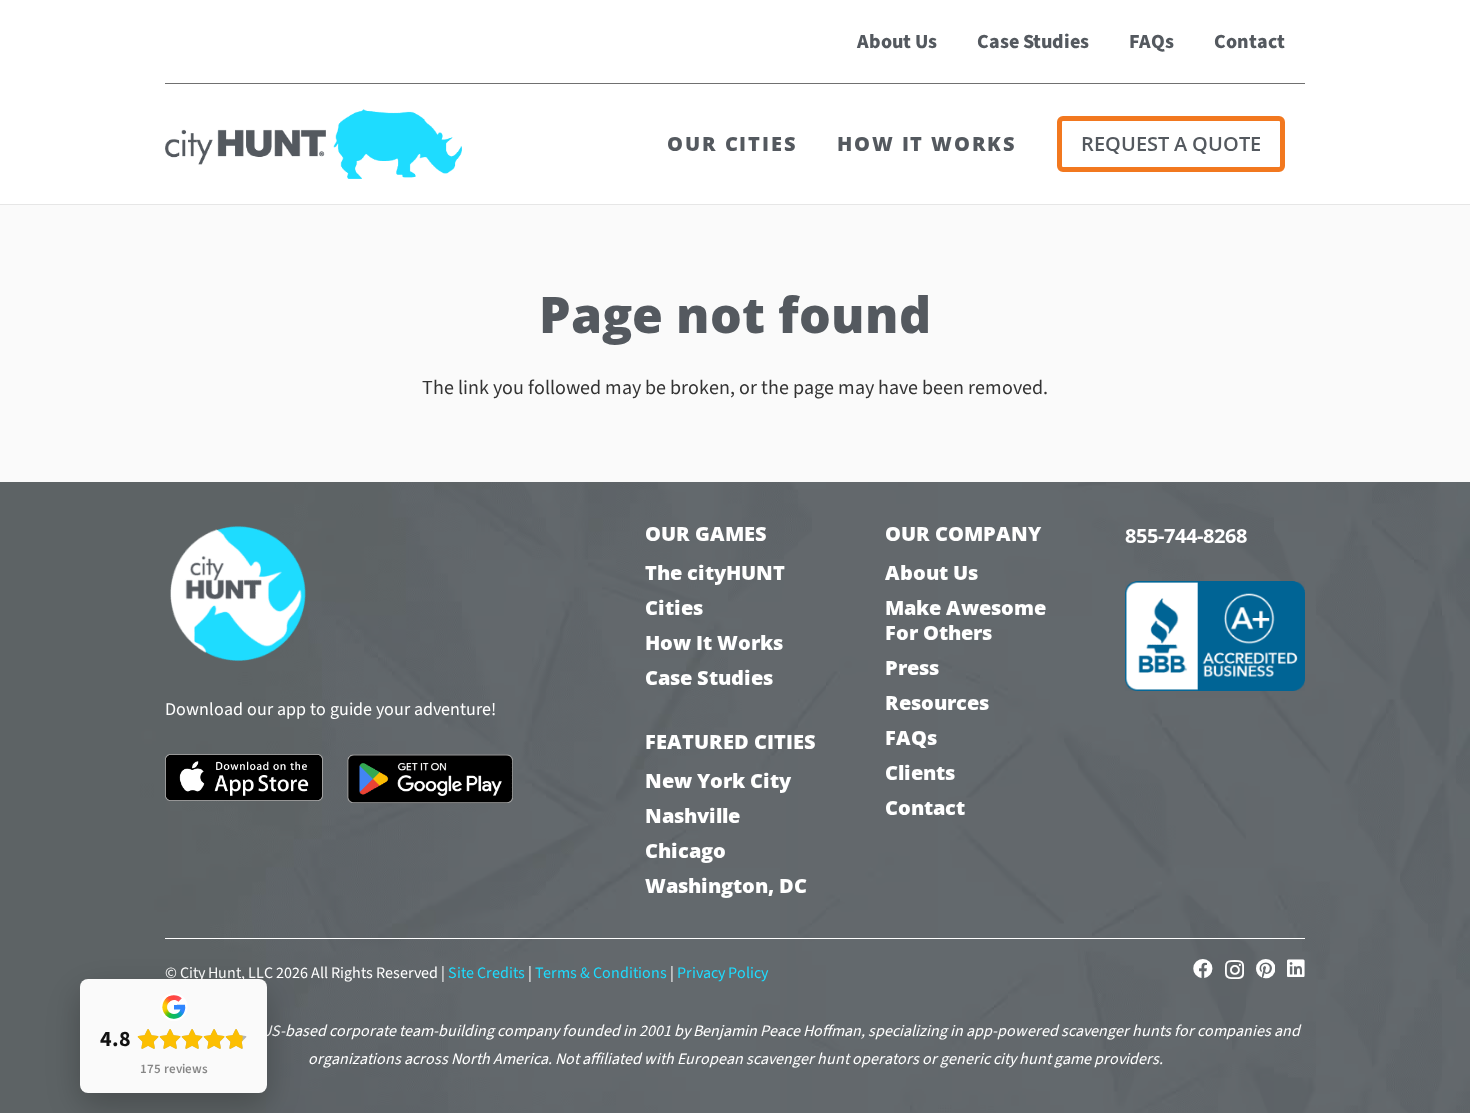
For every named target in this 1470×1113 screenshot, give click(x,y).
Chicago (685, 850)
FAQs (911, 737)
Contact (925, 807)
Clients (920, 772)
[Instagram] (1234, 970)
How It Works (714, 642)
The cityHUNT (715, 572)
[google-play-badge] (430, 779)
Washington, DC (726, 885)
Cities (674, 607)
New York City (718, 780)
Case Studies (709, 677)
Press (912, 667)
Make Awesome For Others (965, 620)
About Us (931, 572)
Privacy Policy (722, 973)
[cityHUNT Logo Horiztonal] (313, 144)
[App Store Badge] (244, 777)
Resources (937, 702)
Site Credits (486, 973)
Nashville (692, 815)
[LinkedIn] (1296, 969)
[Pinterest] (1265, 969)
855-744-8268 (1186, 535)
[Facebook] (1203, 969)
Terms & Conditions (601, 973)
